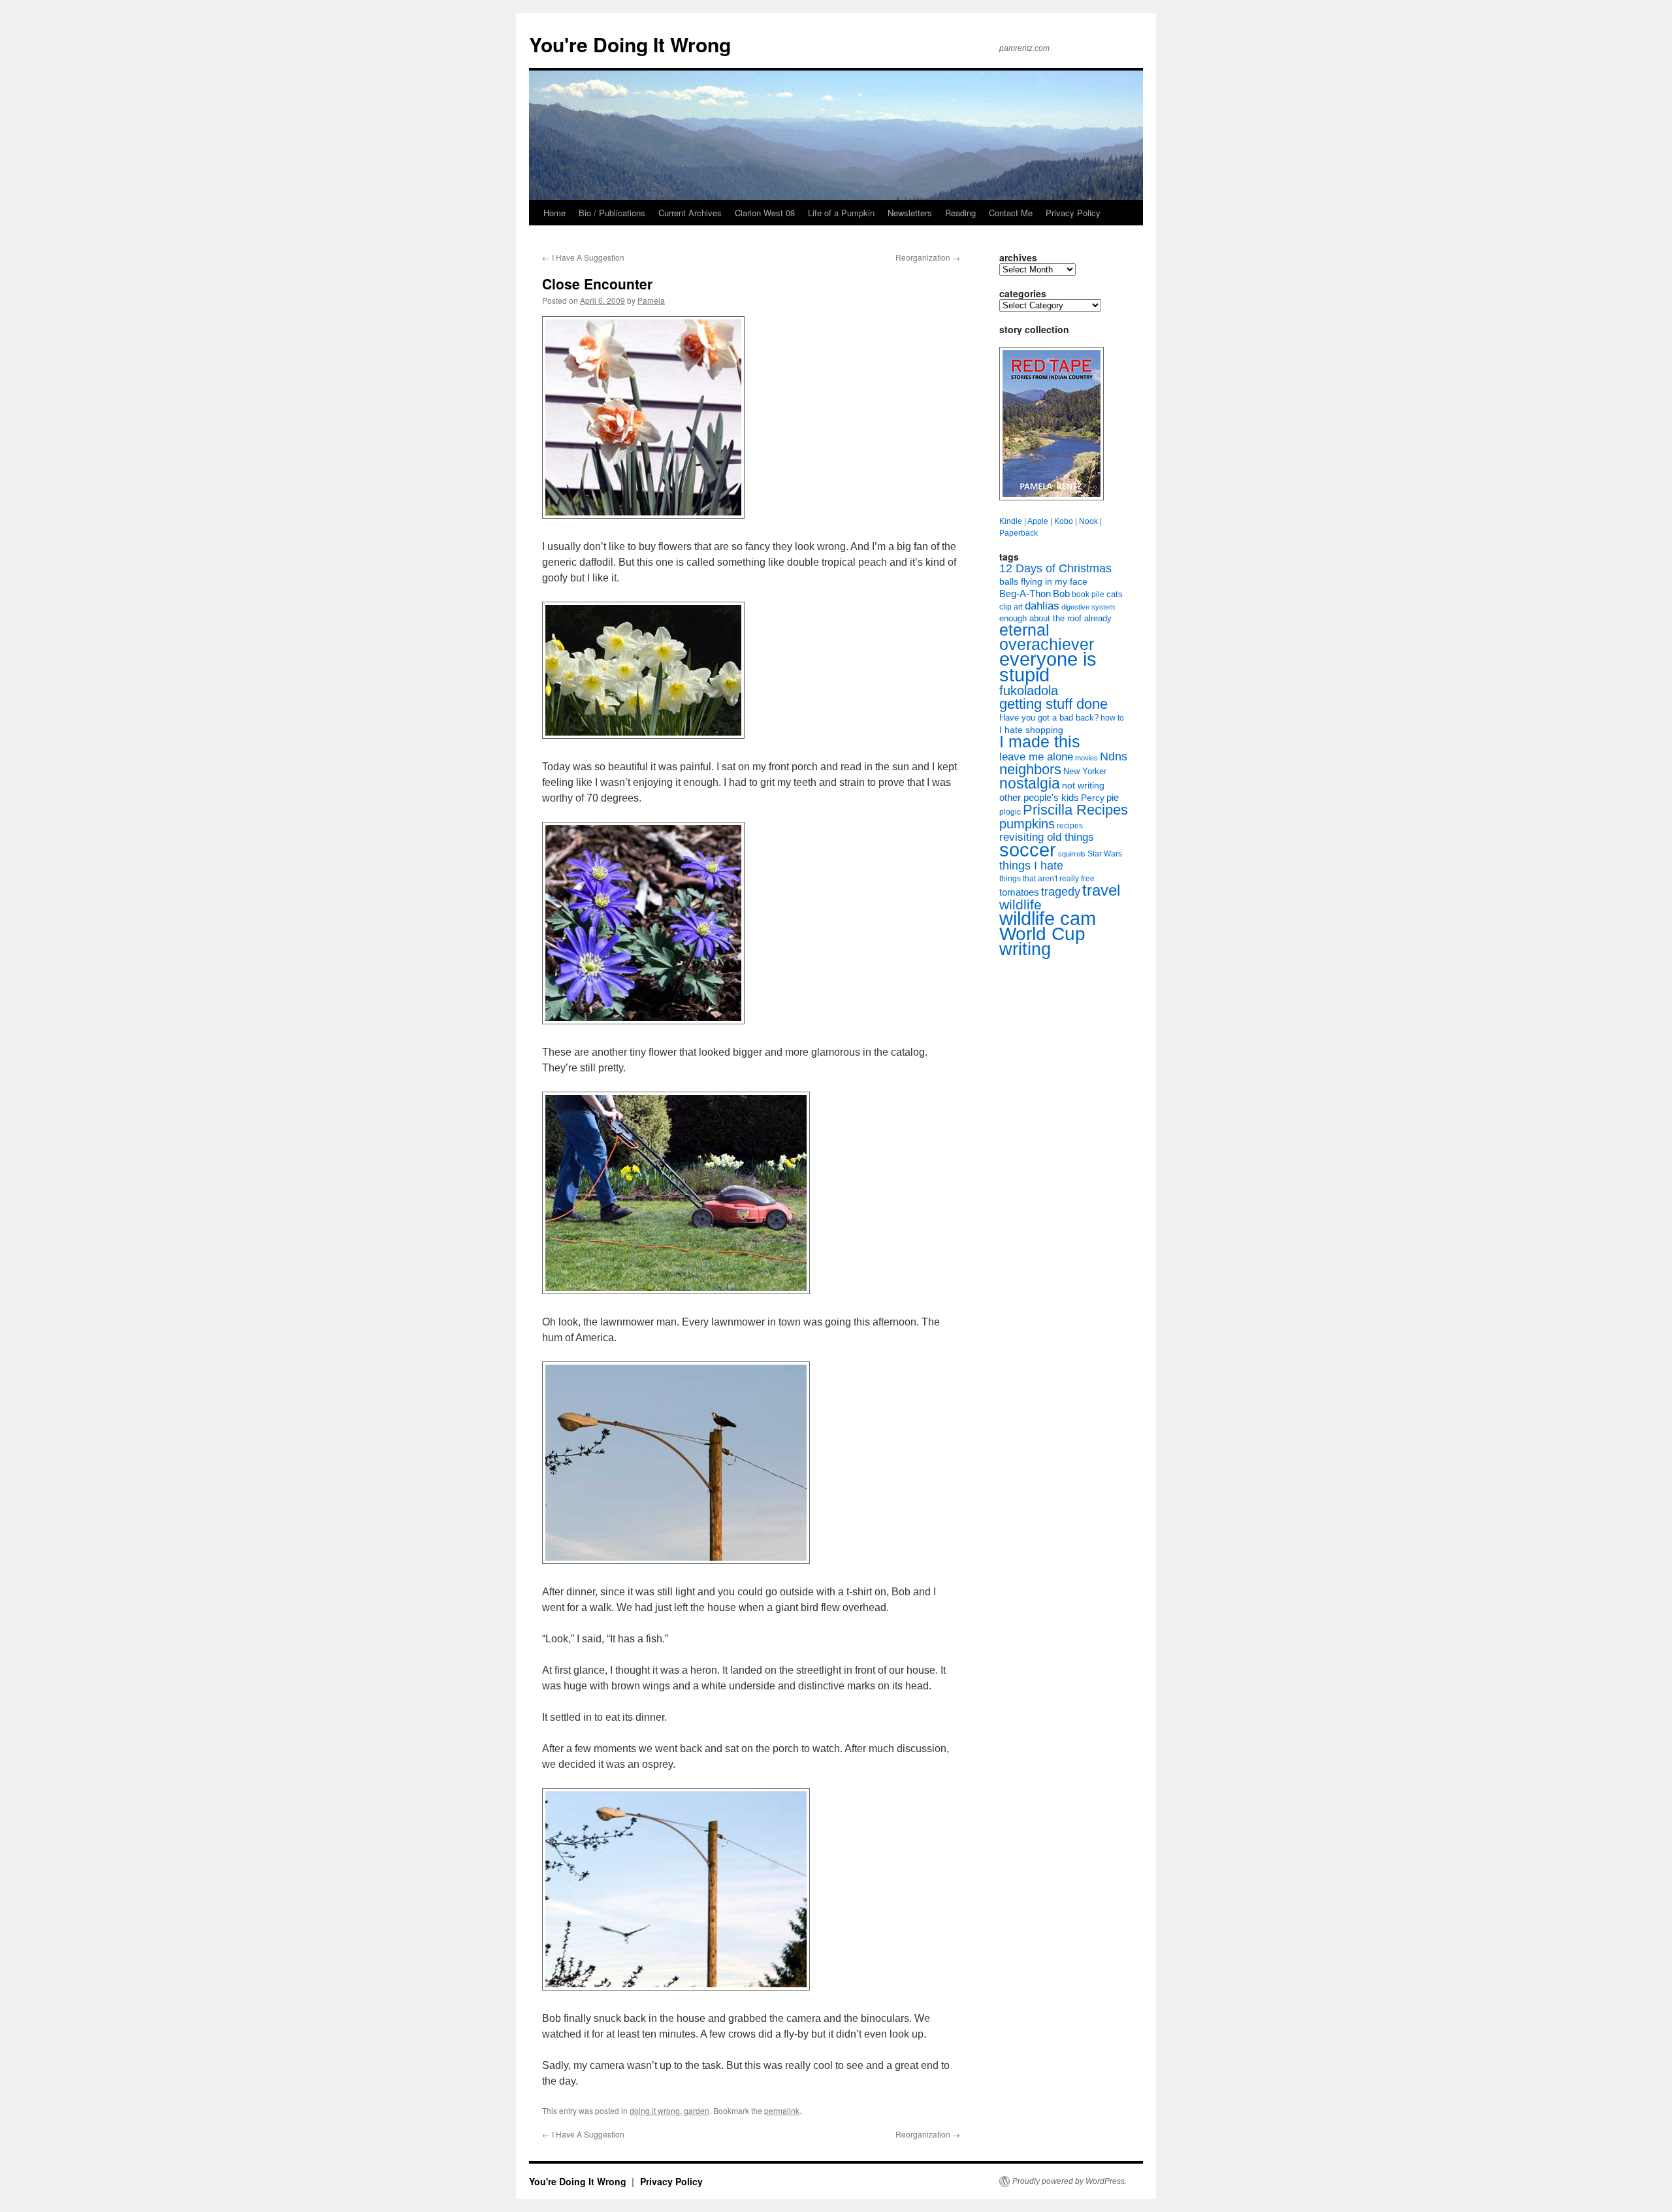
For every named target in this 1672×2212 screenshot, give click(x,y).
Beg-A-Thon (1025, 594)
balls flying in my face (1043, 581)
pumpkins (1027, 824)
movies (1086, 758)
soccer (1028, 850)
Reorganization (928, 257)
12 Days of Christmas (1055, 568)
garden (697, 2110)
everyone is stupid (1048, 667)
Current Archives (690, 213)
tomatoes (1019, 892)
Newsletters (910, 213)
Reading (960, 213)
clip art (1011, 607)
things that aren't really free (1047, 879)
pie (1113, 798)
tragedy (1061, 892)
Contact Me (1011, 213)
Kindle (1011, 521)
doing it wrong (655, 2110)
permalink (782, 2110)
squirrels (1072, 854)
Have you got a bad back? (1049, 718)
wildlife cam (1048, 919)
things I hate (1031, 866)
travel (1101, 890)
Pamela (651, 300)
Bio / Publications (612, 213)
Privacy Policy (1073, 213)
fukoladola (1029, 691)
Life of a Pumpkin (841, 213)
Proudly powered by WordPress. (1069, 2181)
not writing (1083, 785)
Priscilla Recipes (1075, 810)
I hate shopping (1031, 730)
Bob (1061, 594)
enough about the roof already (1055, 618)
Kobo (1064, 521)
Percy (1093, 798)
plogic (1010, 812)
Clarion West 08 (765, 213)
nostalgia (1030, 783)
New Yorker (1085, 771)
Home (555, 213)
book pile (1088, 594)
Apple (1038, 521)
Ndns (1114, 756)
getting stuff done (1053, 704)
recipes (1070, 826)
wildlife (1021, 904)
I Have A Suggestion (583, 257)
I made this (1040, 742)
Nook (1088, 521)
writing (1025, 949)
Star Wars (1105, 854)
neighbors (1030, 769)
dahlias (1042, 606)
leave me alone (1036, 757)
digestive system (1088, 607)
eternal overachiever (1047, 637)
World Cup (1042, 934)
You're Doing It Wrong (630, 44)
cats (1115, 594)
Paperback (1019, 533)
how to (1112, 718)
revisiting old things (1047, 837)
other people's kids (1039, 798)
